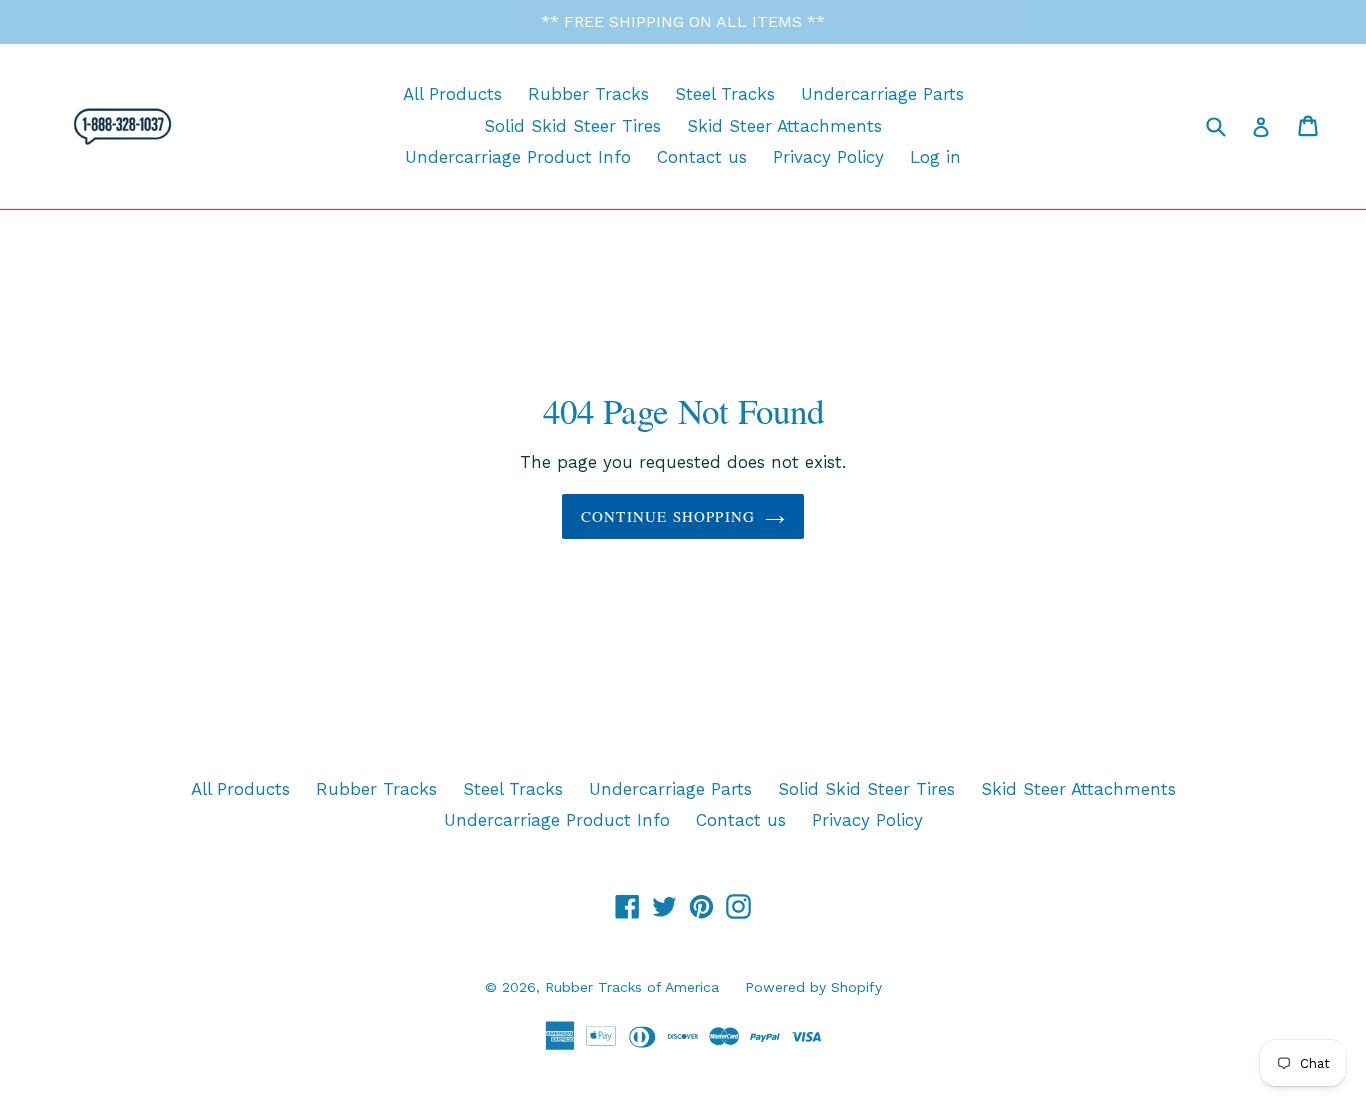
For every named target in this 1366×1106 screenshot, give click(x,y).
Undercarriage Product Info (518, 157)
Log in (935, 157)
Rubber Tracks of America (632, 987)
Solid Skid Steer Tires (572, 126)
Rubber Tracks (588, 94)
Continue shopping (668, 516)
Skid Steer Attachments (784, 126)
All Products (452, 94)
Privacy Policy (828, 157)
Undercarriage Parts (882, 94)
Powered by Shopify (813, 987)
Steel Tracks (725, 94)
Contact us (702, 157)
